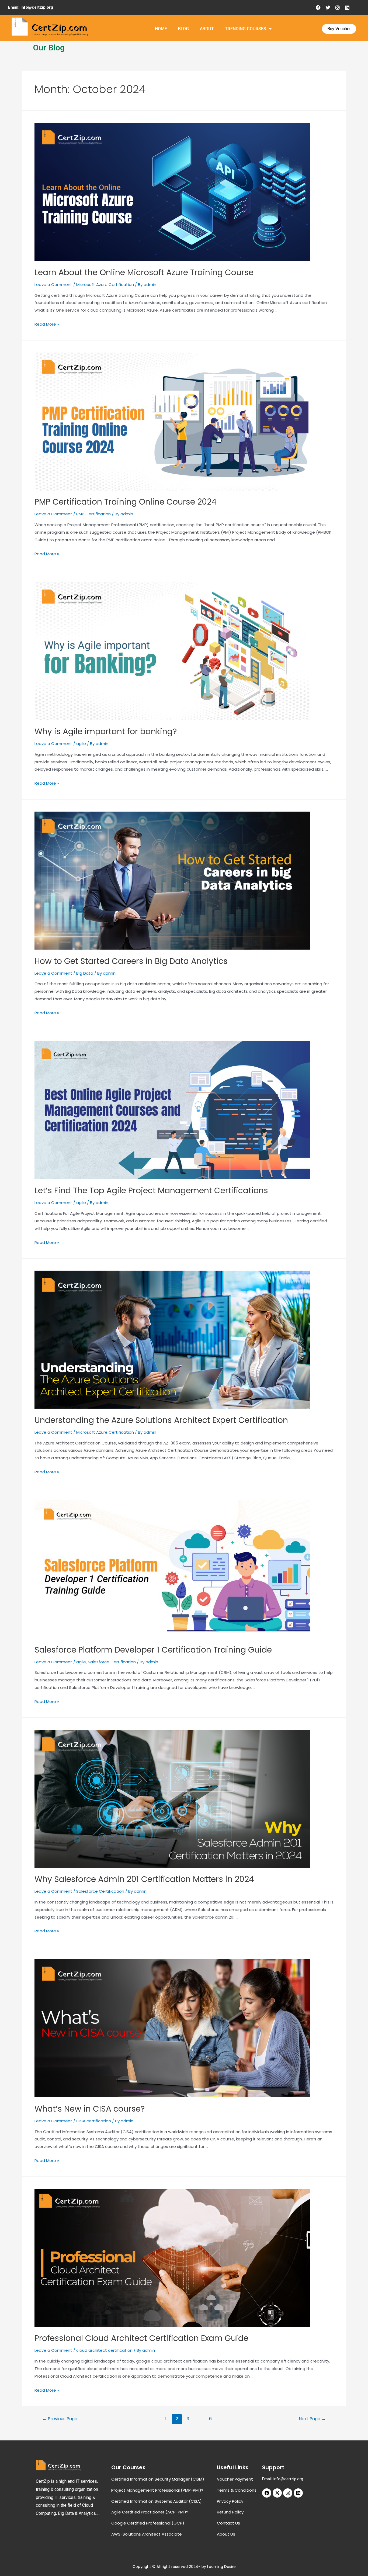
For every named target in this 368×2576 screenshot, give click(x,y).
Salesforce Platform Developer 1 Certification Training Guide (153, 1650)
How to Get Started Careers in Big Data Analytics (131, 961)
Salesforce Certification (112, 1662)
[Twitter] (328, 8)
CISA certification (94, 2121)
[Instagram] (338, 8)
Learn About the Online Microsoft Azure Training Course (144, 272)
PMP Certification (93, 514)
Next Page (312, 2419)
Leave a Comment (53, 285)
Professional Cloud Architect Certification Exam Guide (141, 2338)
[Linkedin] (347, 8)
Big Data (85, 973)
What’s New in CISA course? (90, 2109)
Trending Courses (246, 29)
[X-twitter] (277, 2493)
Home (161, 29)
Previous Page (60, 2419)
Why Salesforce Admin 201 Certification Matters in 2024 (144, 1879)
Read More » (47, 324)
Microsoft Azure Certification (105, 285)
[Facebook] (318, 8)
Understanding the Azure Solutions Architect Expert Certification (161, 1420)
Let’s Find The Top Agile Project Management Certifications (151, 1190)
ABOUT (207, 29)
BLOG (183, 29)
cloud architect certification (104, 2350)
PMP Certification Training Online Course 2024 (126, 502)
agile (81, 744)
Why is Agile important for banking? (106, 731)
